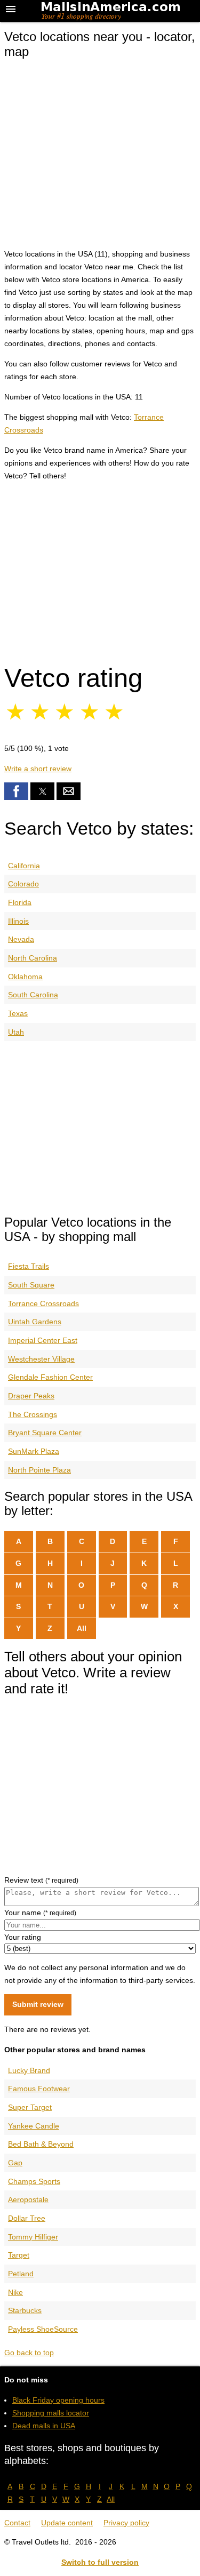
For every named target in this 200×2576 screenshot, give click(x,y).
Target (19, 2255)
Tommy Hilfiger (33, 2237)
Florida (20, 902)
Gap (15, 2163)
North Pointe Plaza (39, 1470)
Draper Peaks (31, 1396)
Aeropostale (28, 2199)
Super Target (30, 2107)
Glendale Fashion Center (50, 1377)
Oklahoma (25, 977)
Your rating (23, 1937)
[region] (100, 570)
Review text (41, 1880)
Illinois (18, 921)
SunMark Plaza (34, 1451)
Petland (21, 2274)
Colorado (23, 884)
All (82, 1628)
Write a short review (38, 769)
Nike (15, 2292)
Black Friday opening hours (58, 2400)
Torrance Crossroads (43, 1303)
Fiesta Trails (29, 1266)
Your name (40, 1913)
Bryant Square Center (45, 1433)
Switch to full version (100, 2562)
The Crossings (33, 1414)
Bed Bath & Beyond (41, 2144)
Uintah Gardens (35, 1322)
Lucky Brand (29, 2070)
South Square (31, 1285)
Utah (16, 1032)
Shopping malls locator (51, 2413)
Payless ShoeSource (43, 2329)
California (24, 866)
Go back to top (29, 2353)
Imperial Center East (43, 1340)
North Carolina (33, 958)
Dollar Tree (27, 2218)
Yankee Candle (34, 2126)
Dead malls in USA (44, 2426)
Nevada (21, 939)
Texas (18, 1013)
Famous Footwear (39, 2089)
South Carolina (33, 995)
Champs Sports (34, 2181)
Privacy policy (126, 2523)
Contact (17, 2523)
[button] (16, 791)
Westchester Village (41, 1359)
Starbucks (25, 2310)
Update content (67, 2523)
